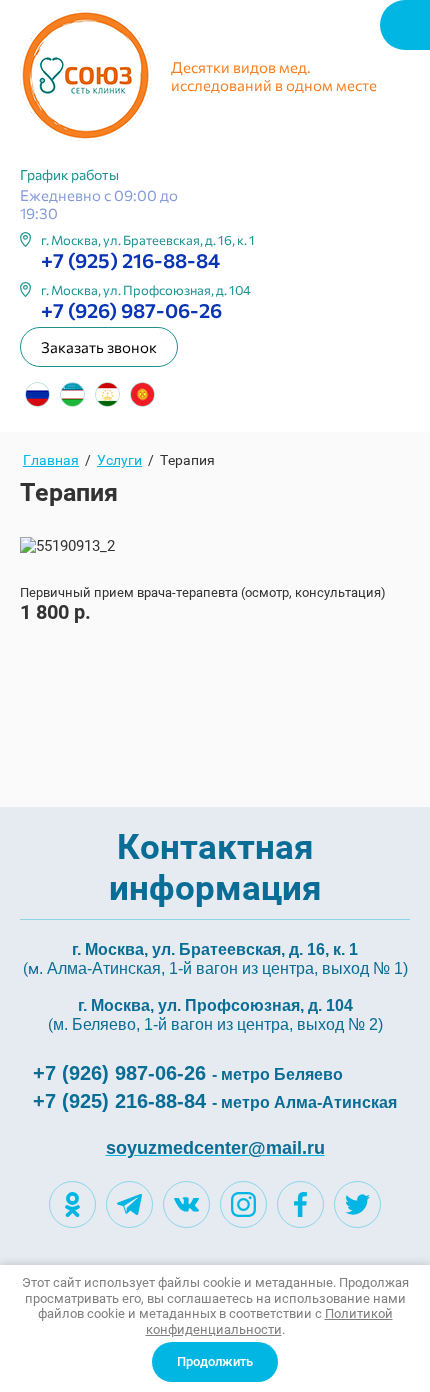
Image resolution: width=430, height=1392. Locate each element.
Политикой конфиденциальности (269, 1321)
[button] (99, 347)
